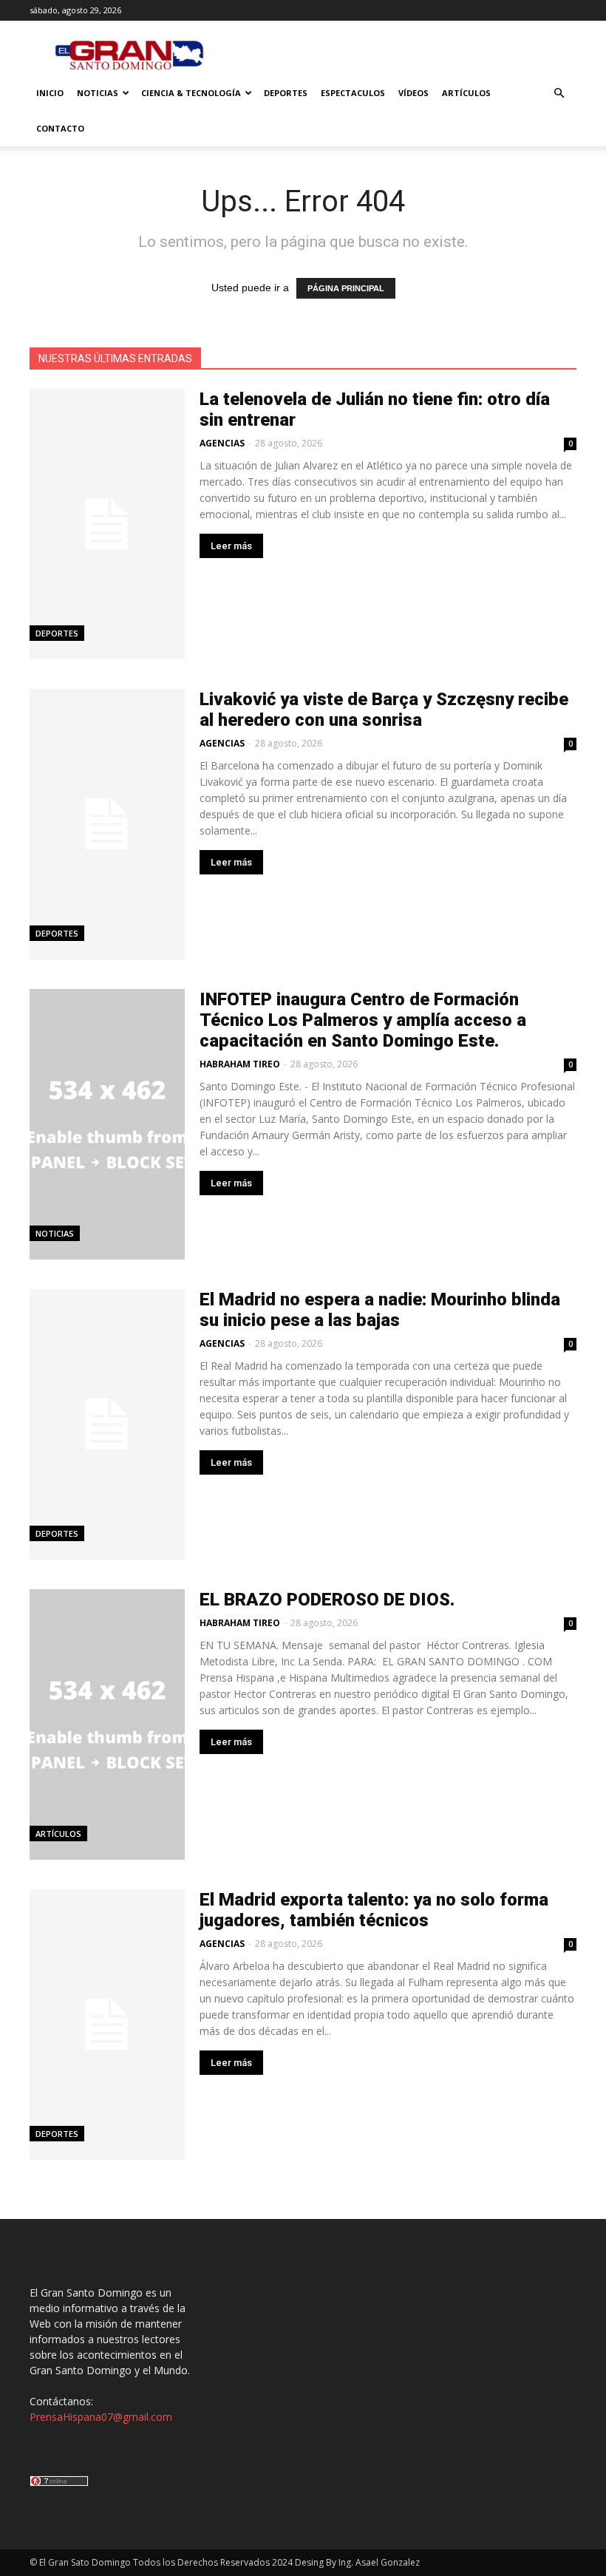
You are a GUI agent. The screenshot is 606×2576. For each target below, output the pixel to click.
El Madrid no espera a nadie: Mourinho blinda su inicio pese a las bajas (380, 1310)
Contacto (60, 128)
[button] (559, 94)
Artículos (466, 93)
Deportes (286, 93)
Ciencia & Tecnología (191, 93)
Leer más (231, 546)
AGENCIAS (222, 443)
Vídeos (413, 93)
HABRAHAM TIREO (240, 1064)
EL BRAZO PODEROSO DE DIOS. (327, 1600)
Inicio (50, 93)
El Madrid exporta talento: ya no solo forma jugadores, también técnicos (374, 1910)
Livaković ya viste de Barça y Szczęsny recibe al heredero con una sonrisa (384, 710)
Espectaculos (353, 93)
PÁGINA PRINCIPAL (346, 288)
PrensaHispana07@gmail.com (101, 2417)
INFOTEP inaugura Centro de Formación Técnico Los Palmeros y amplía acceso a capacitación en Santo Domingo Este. (363, 1020)
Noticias (98, 93)
